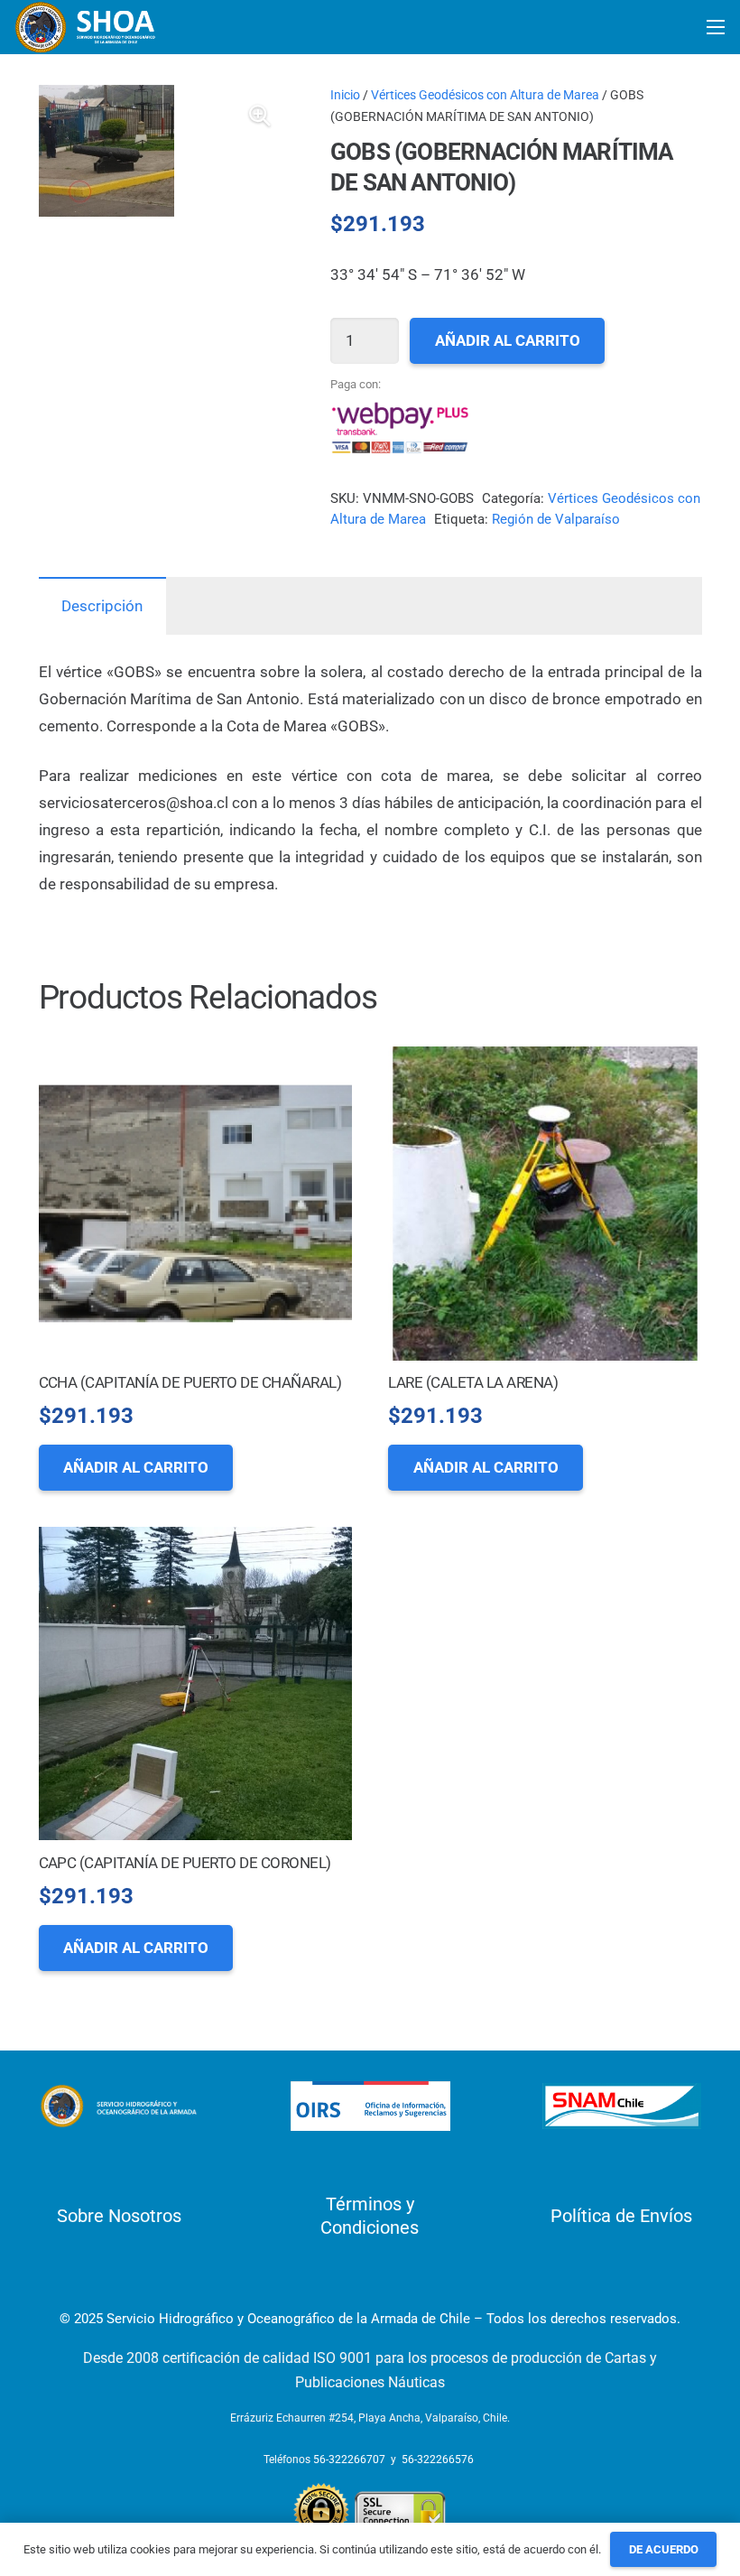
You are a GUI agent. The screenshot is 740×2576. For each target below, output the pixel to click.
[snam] (622, 2106)
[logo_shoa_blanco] (87, 27)
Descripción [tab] (102, 606)
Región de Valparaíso (556, 519)
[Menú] (715, 27)
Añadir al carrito (508, 340)
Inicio (345, 95)
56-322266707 (349, 2460)
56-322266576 (438, 2460)
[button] (260, 116)
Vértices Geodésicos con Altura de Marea (485, 95)
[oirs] (370, 2106)
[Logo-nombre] (119, 2106)
